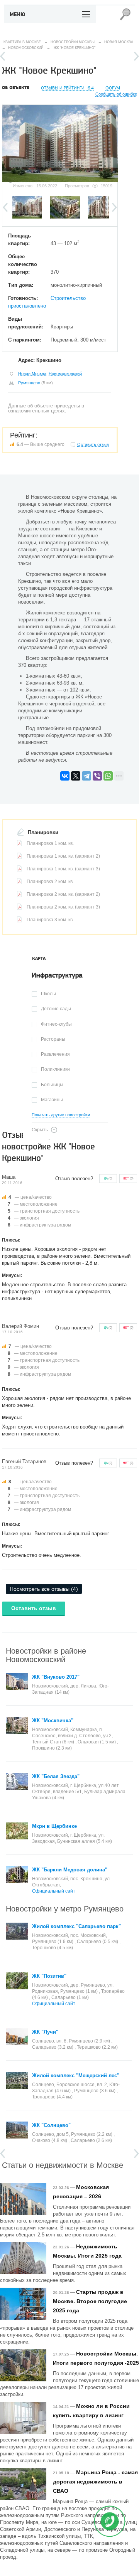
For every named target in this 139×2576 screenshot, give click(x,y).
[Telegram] (86, 776)
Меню (18, 15)
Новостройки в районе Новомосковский (46, 1655)
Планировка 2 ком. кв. (50, 882)
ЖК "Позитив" (49, 1976)
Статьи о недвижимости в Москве (63, 2165)
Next (136, 56)
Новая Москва (32, 374)
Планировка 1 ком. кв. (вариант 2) (63, 856)
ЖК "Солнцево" (51, 2125)
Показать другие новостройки (61, 1115)
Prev (3, 56)
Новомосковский (65, 374)
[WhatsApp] (108, 776)
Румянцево (29, 383)
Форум (113, 88)
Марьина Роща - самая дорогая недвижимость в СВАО (95, 2482)
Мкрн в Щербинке (54, 1826)
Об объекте (16, 88)
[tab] (39, 959)
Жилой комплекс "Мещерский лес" (76, 2075)
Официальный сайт (54, 1891)
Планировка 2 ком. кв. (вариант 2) (63, 894)
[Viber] (97, 776)
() (108, 1179)
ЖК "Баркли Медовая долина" (70, 1870)
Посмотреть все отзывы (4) (44, 1589)
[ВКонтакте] (65, 776)
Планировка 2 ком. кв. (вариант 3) (63, 907)
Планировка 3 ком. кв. (50, 920)
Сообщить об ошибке (116, 94)
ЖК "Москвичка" (53, 1720)
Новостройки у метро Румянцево (65, 1908)
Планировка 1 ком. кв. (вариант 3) (63, 869)
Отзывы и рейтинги (67, 88)
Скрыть (40, 1130)
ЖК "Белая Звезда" (56, 1776)
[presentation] (39, 959)
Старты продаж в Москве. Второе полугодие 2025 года (90, 2301)
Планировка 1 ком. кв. (50, 843)
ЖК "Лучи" (45, 2032)
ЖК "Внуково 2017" (56, 1677)
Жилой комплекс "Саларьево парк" (76, 1926)
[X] (76, 776)
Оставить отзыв (34, 1608)
